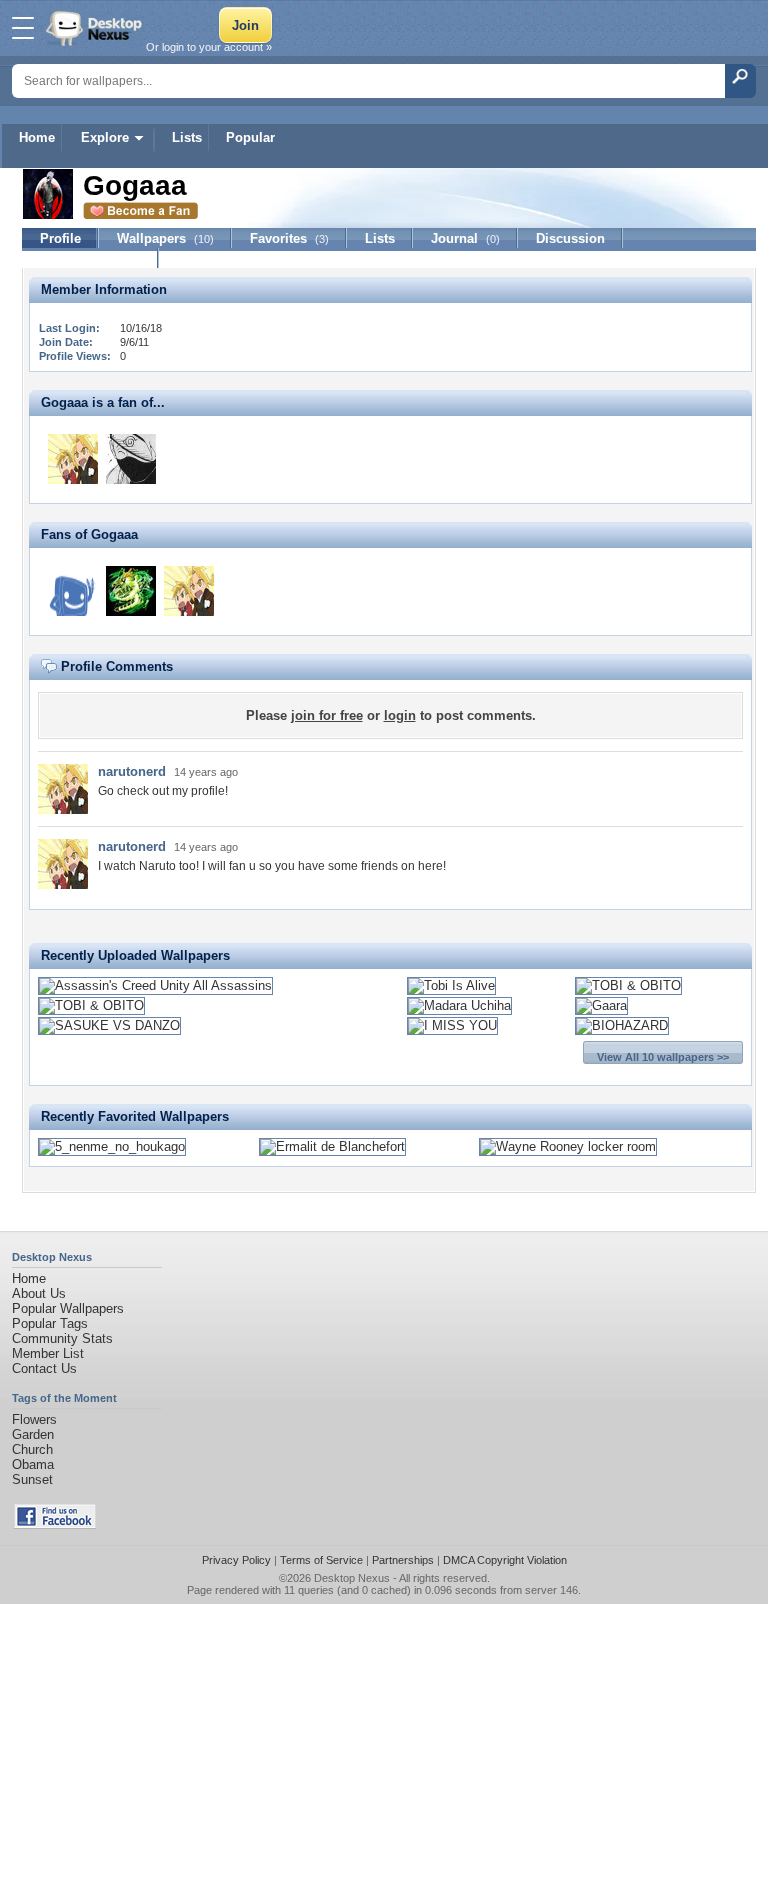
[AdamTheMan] (131, 591)
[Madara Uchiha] (459, 1005)
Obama (33, 1464)
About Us (39, 1293)
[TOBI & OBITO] (628, 985)
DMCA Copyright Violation (505, 1560)
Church (32, 1449)
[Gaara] (601, 1005)
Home (37, 137)
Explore (105, 137)
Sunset (32, 1479)
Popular (250, 137)
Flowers (34, 1419)
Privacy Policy (236, 1560)
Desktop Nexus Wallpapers (96, 28)
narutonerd (132, 771)
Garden (33, 1434)
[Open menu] (23, 28)
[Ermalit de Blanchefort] (332, 1146)
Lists (187, 137)
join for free (327, 715)
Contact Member (90, 258)
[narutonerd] (73, 459)
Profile (60, 238)
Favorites (289, 238)
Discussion (570, 238)
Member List (48, 1353)
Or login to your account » (209, 47)
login (400, 715)
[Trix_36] (73, 591)
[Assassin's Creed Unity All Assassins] (155, 985)
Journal (465, 238)
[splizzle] (131, 459)
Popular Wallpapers (68, 1308)
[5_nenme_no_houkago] (112, 1146)
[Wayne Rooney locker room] (568, 1146)
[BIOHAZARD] (622, 1025)
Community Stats (62, 1338)
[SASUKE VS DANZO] (109, 1025)
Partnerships (403, 1560)
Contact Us (44, 1368)
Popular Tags (50, 1323)
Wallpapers (165, 238)
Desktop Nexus (352, 1578)
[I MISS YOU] (452, 1025)
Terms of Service (321, 1560)
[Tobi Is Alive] (451, 985)
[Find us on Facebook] (55, 1524)
